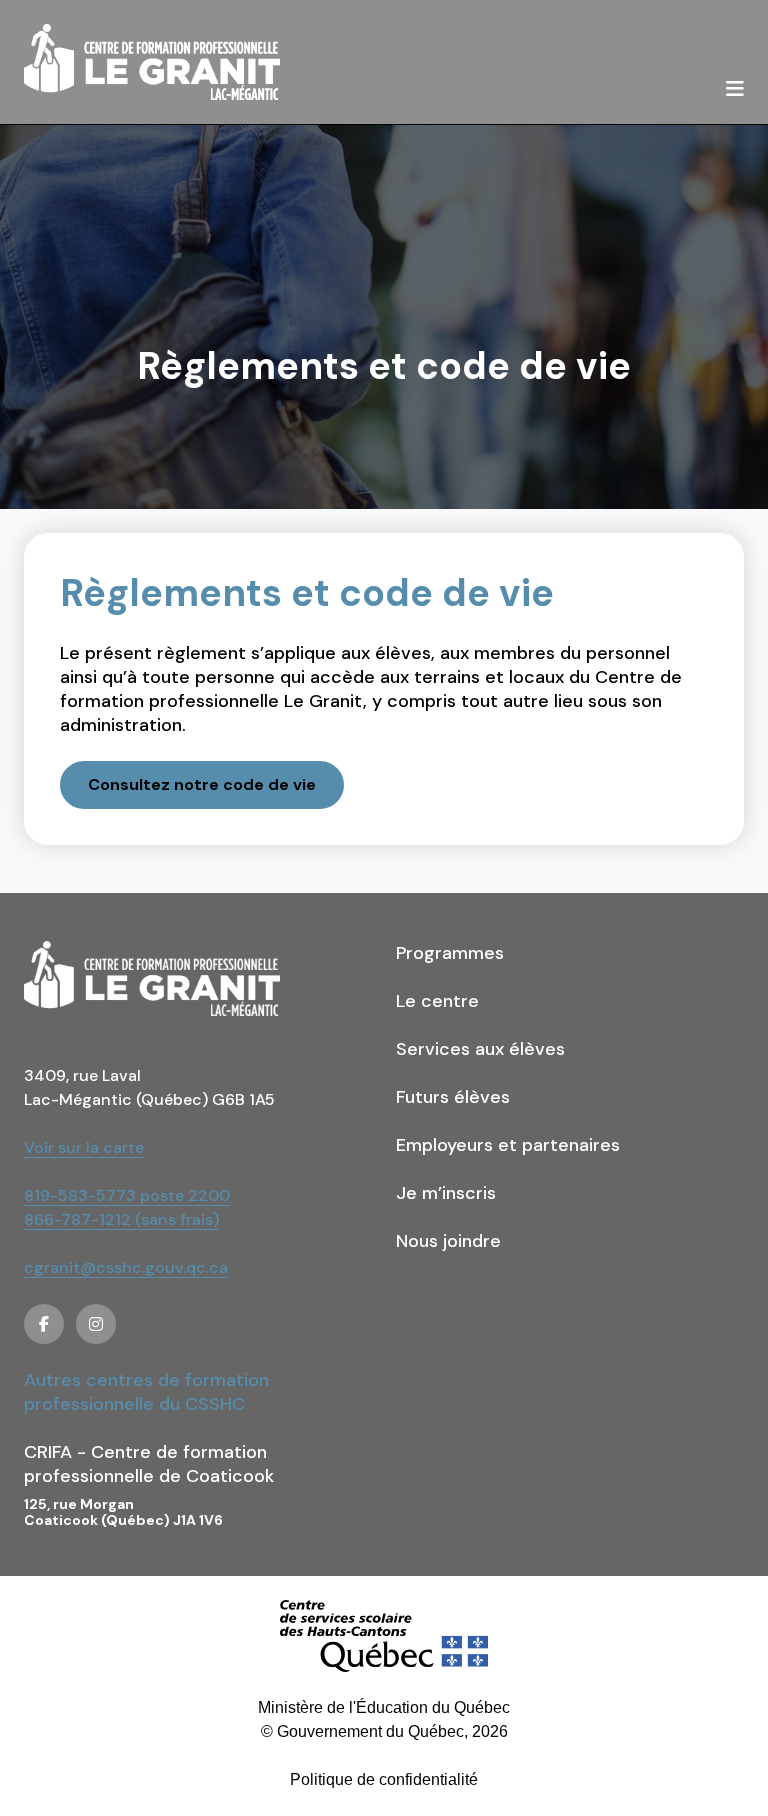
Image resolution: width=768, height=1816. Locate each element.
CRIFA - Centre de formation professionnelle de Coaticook (149, 1464)
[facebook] (44, 1324)
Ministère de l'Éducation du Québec (384, 1707)
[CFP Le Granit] (152, 62)
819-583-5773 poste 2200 (127, 1195)
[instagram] (96, 1324)
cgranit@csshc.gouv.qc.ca (126, 1267)
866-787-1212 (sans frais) (121, 1219)
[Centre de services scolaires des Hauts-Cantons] (384, 1636)
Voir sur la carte (84, 1147)
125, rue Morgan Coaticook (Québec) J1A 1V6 (123, 1512)
